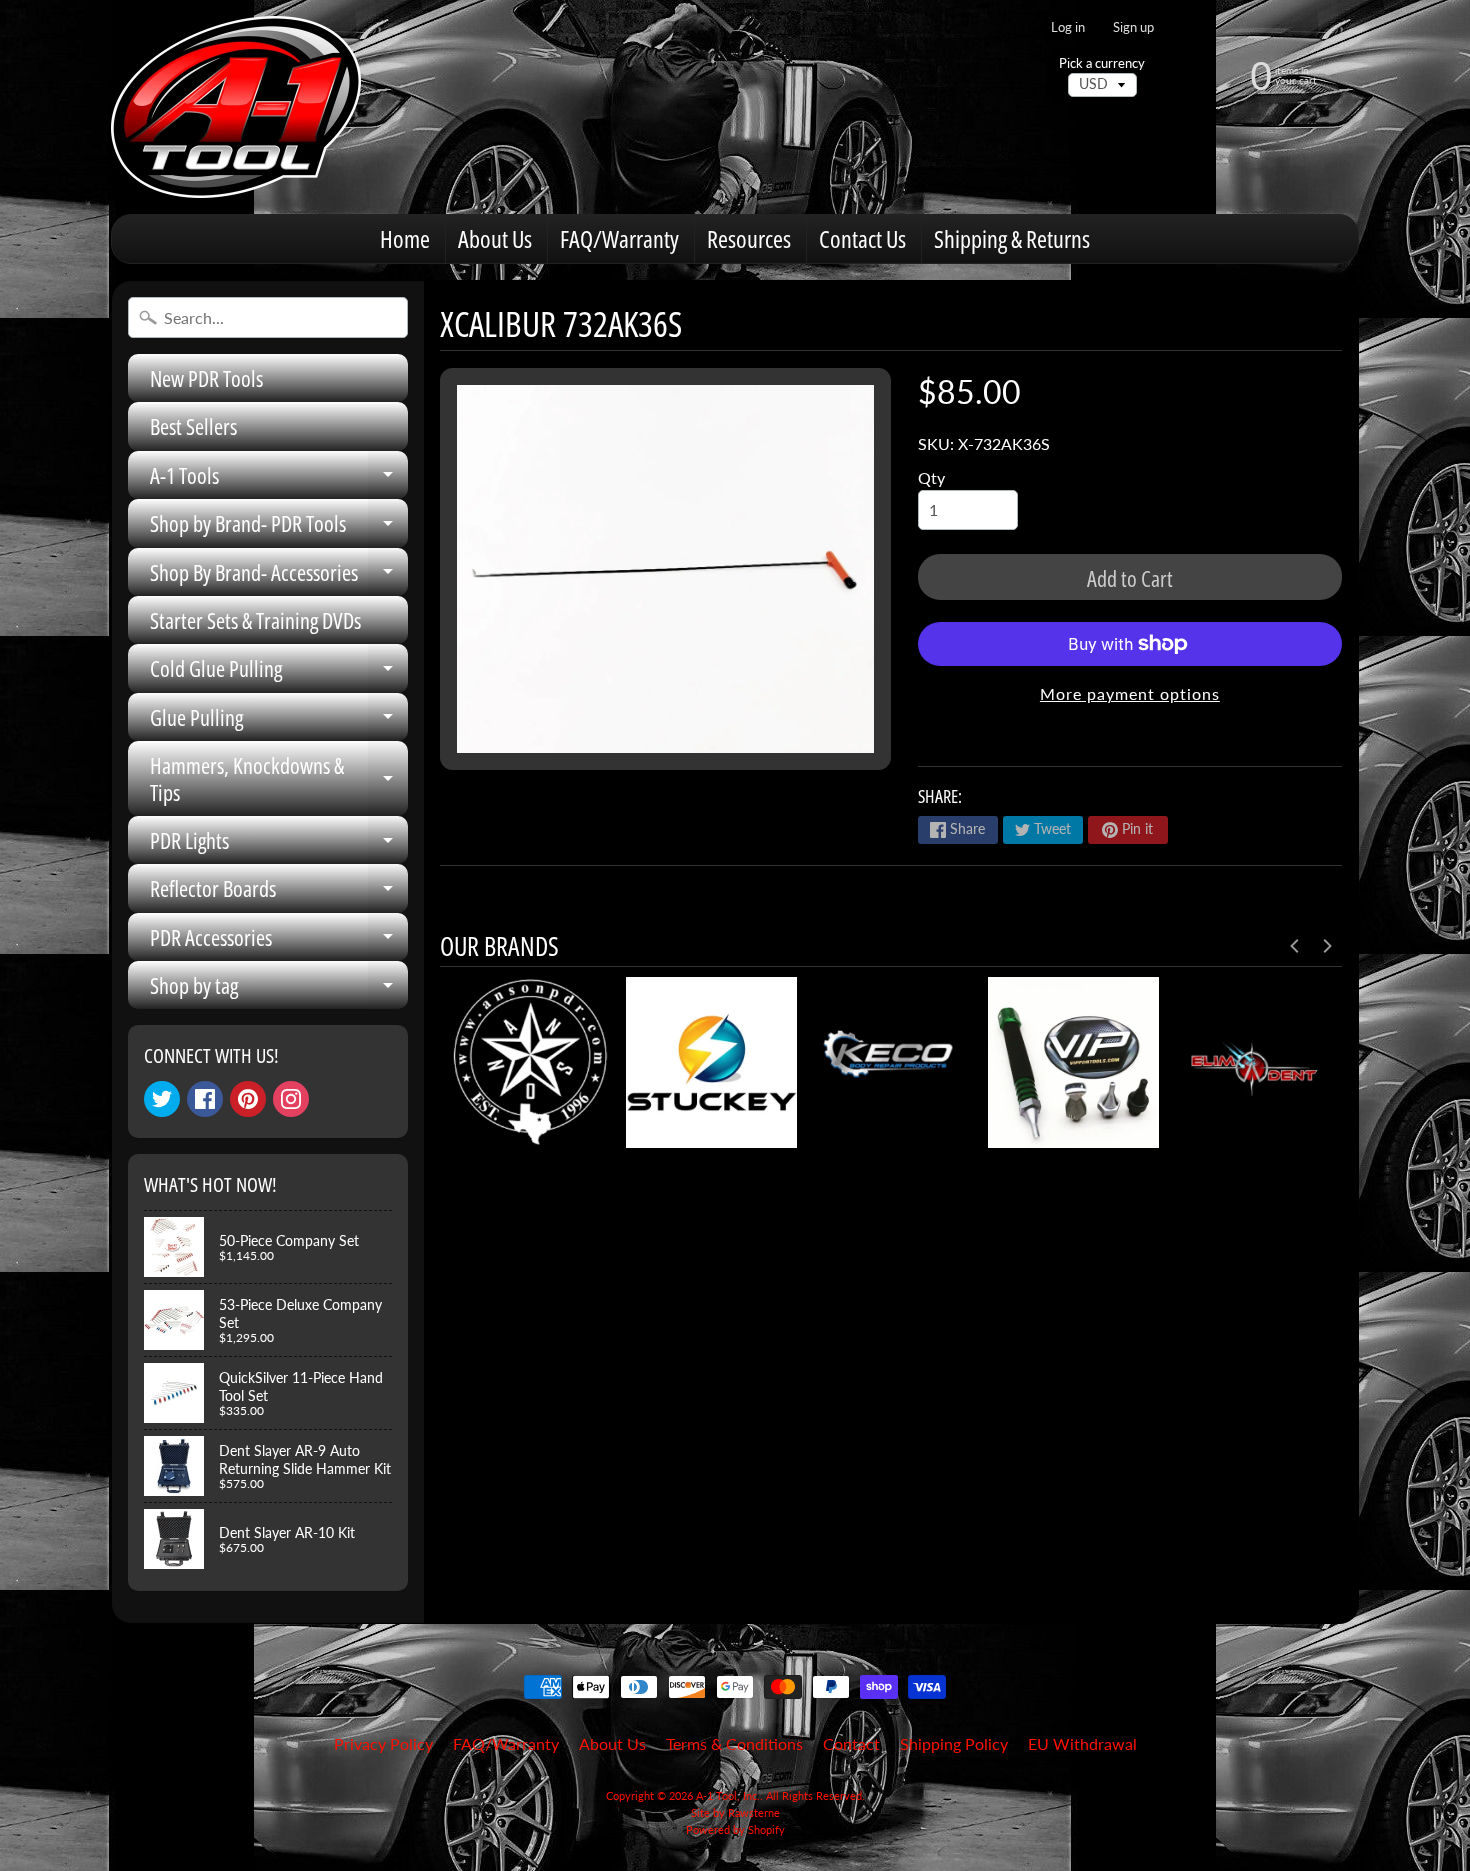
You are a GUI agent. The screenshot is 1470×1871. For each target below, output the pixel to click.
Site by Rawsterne (735, 1812)
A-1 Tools (279, 479)
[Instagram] (291, 1099)
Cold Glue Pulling (279, 672)
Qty (931, 477)
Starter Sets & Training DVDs (255, 620)
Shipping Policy (954, 1743)
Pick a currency (1102, 63)
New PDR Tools (206, 378)
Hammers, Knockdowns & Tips (279, 779)
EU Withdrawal (1082, 1743)
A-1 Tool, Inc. (728, 1795)
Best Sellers (193, 426)
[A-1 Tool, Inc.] (236, 107)
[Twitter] (162, 1099)
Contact (851, 1743)
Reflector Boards (279, 892)
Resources (749, 238)
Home (405, 238)
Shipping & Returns (1012, 238)
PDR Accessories (279, 941)
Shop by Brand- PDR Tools (279, 527)
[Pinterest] (248, 1099)
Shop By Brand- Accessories (279, 576)
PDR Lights (279, 844)
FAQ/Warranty (619, 238)
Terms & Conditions (734, 1743)
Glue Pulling (279, 721)
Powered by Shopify (735, 1829)
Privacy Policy (383, 1743)
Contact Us (862, 238)
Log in (1068, 27)
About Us (495, 238)
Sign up (1133, 27)
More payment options (1130, 693)
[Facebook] (205, 1099)
